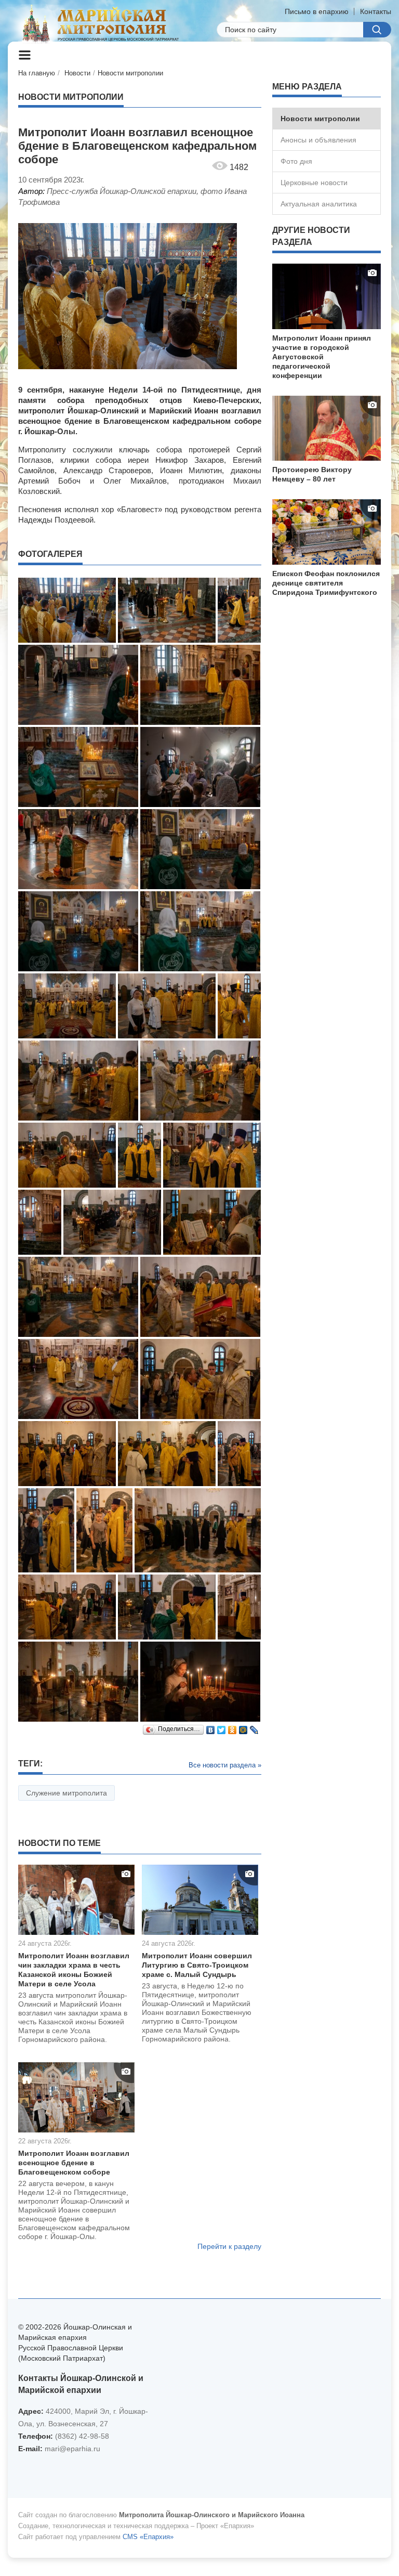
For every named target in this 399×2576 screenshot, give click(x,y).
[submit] (377, 30)
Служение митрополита (66, 1793)
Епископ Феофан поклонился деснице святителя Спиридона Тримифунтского (326, 583)
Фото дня (296, 161)
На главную (37, 73)
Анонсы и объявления (318, 140)
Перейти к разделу (229, 2246)
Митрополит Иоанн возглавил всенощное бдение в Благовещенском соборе (74, 2163)
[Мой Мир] (243, 1727)
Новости (77, 73)
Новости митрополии (130, 73)
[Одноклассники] (232, 1727)
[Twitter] (222, 1727)
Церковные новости (314, 183)
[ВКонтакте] (211, 1727)
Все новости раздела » (225, 1765)
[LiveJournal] (254, 1727)
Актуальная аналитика (319, 204)
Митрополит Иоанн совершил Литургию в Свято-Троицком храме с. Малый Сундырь (197, 1965)
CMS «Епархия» (148, 2537)
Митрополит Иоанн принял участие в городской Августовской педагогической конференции (322, 357)
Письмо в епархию (317, 11)
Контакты (376, 11)
